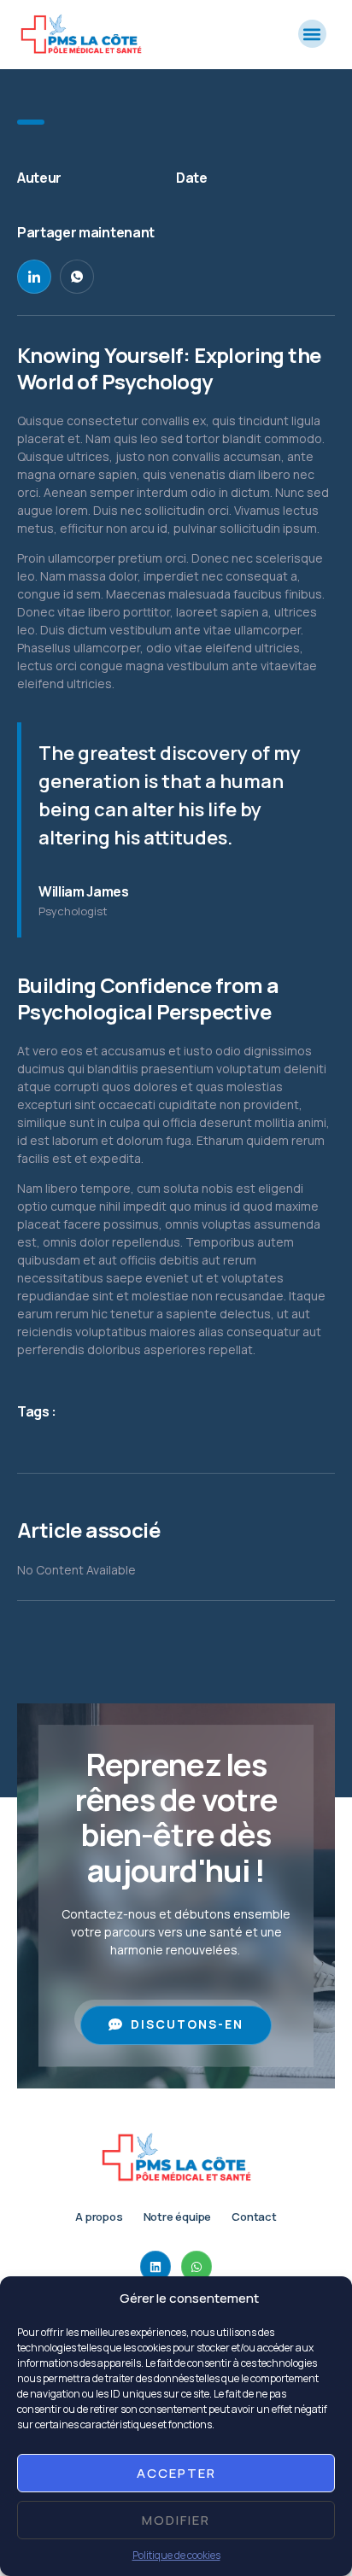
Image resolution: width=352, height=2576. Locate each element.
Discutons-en (187, 2024)
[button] (312, 34)
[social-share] (34, 277)
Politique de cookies (176, 2555)
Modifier (176, 2520)
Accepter (176, 2473)
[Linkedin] (155, 2266)
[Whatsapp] (197, 2266)
